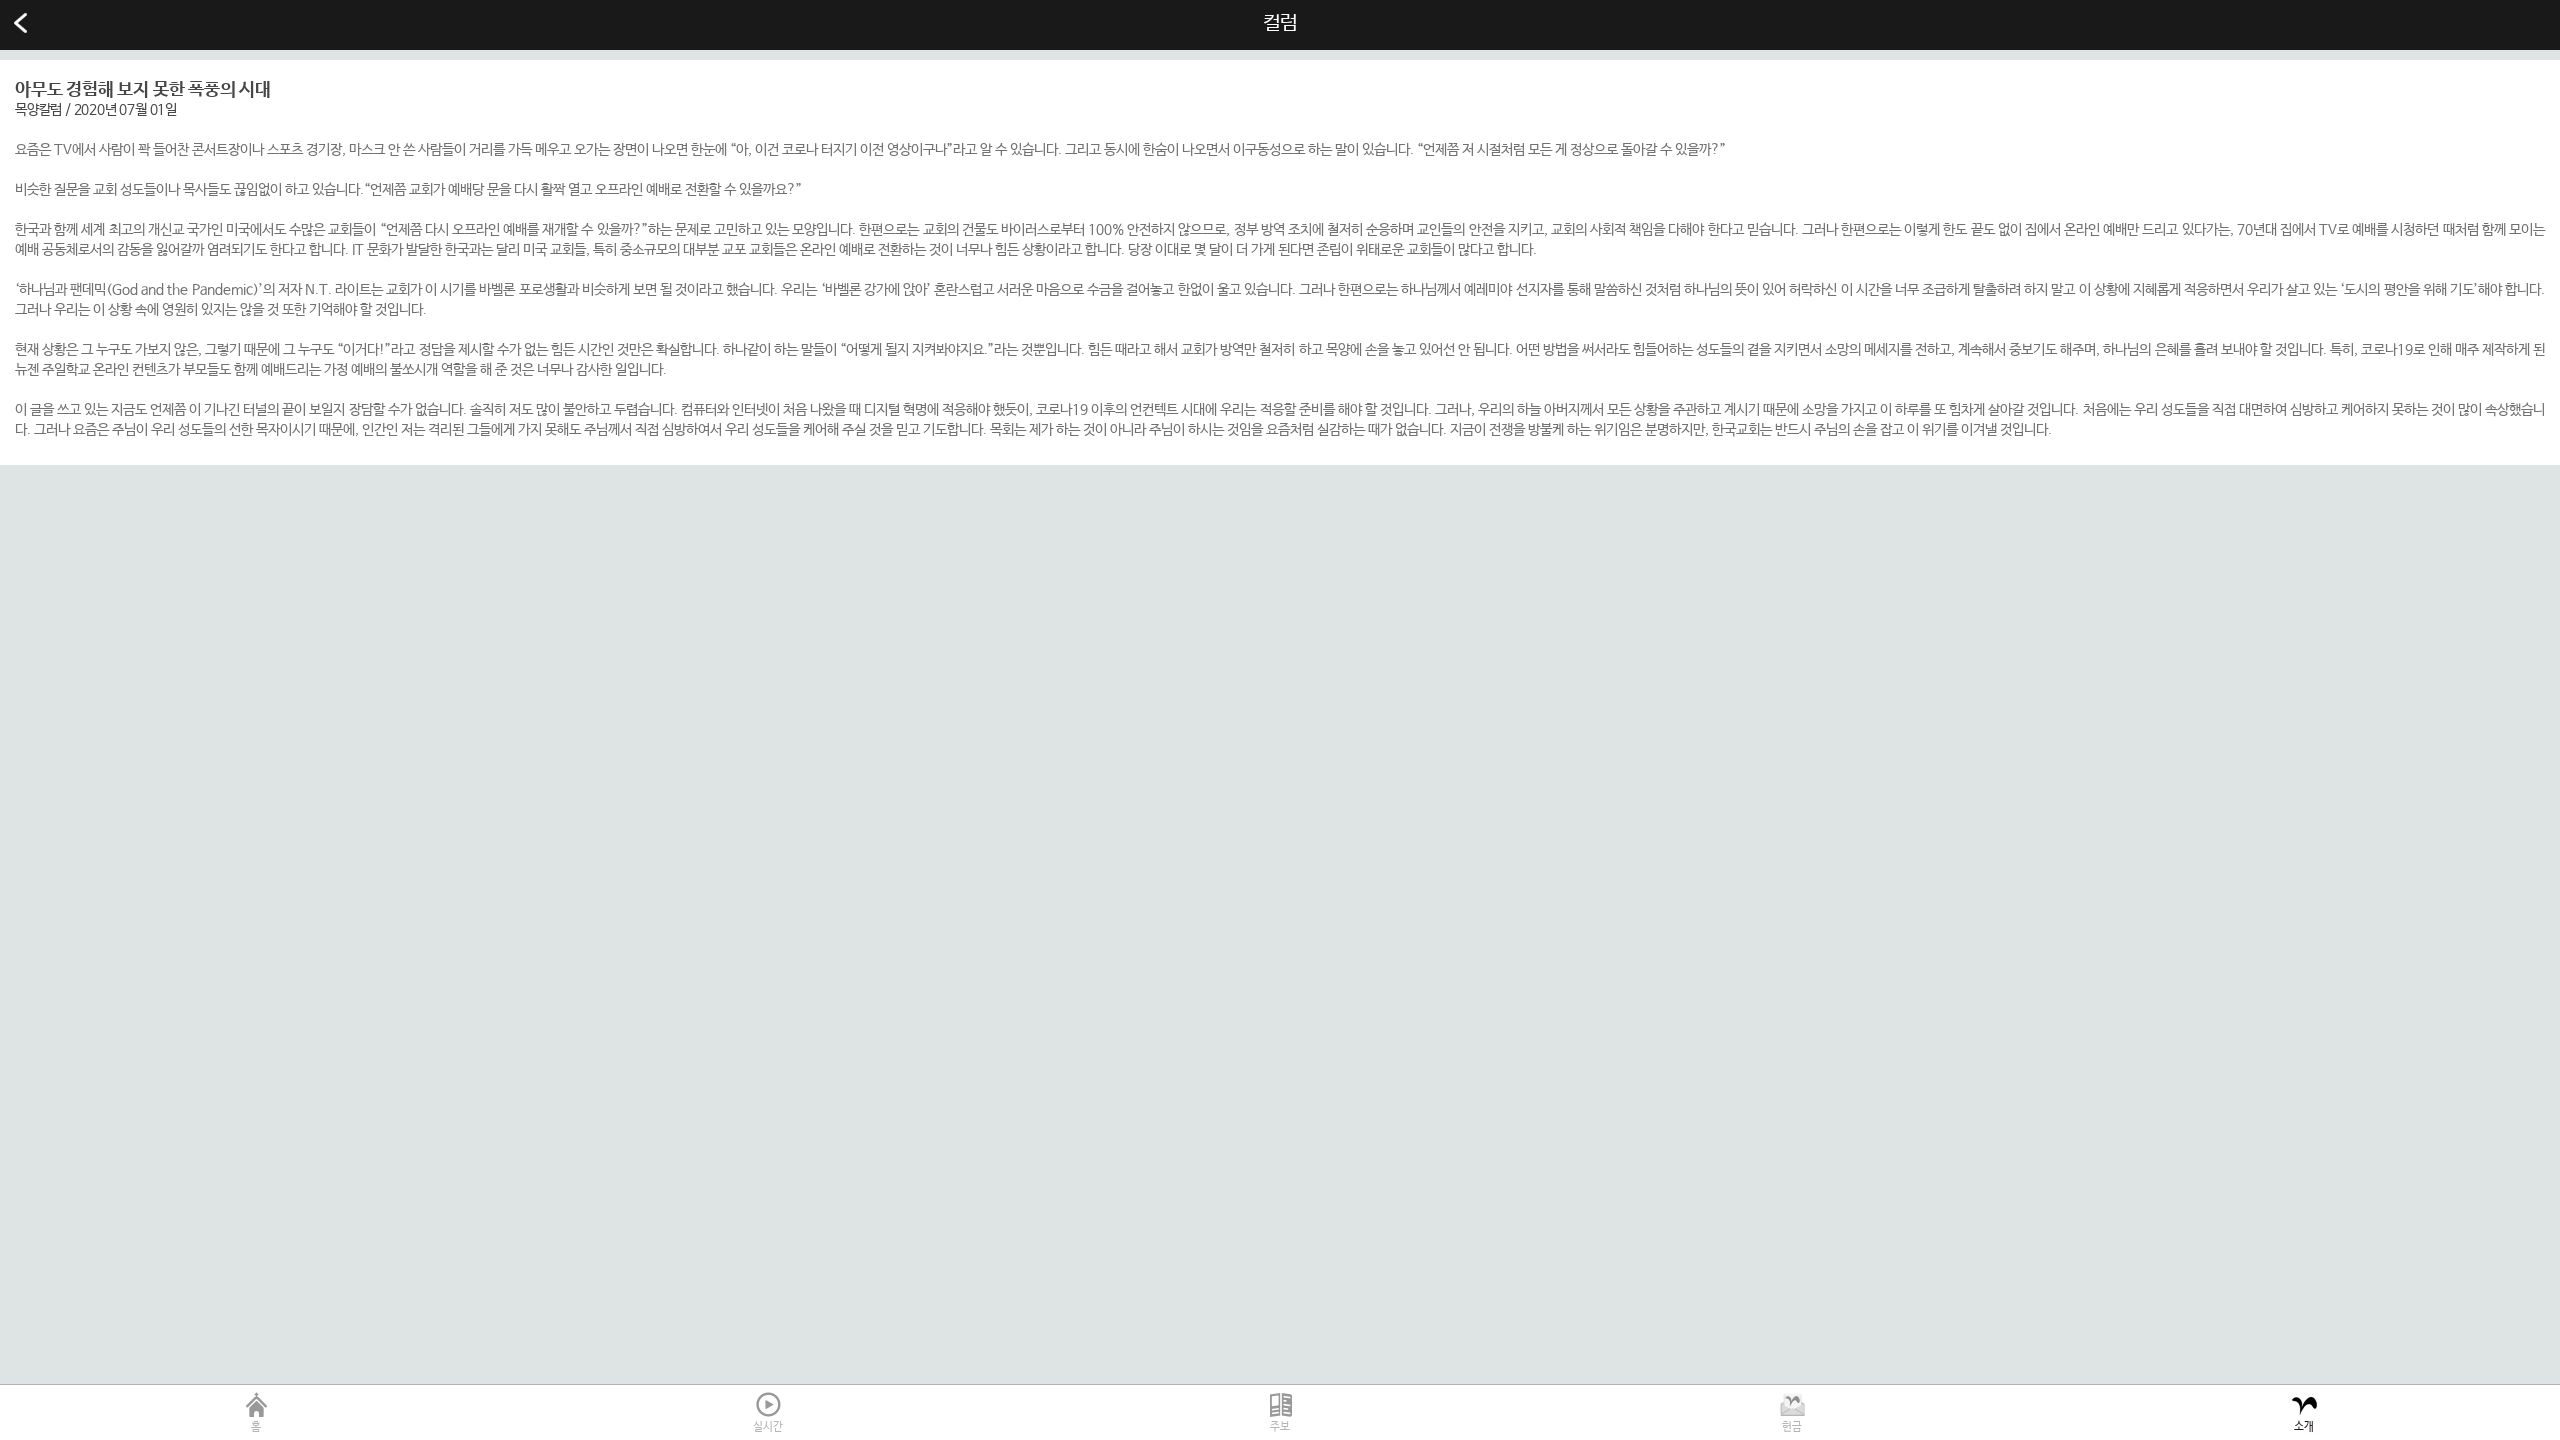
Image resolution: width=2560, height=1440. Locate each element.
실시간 (767, 1427)
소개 (2304, 1427)
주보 (1280, 1427)
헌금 (1792, 1427)
